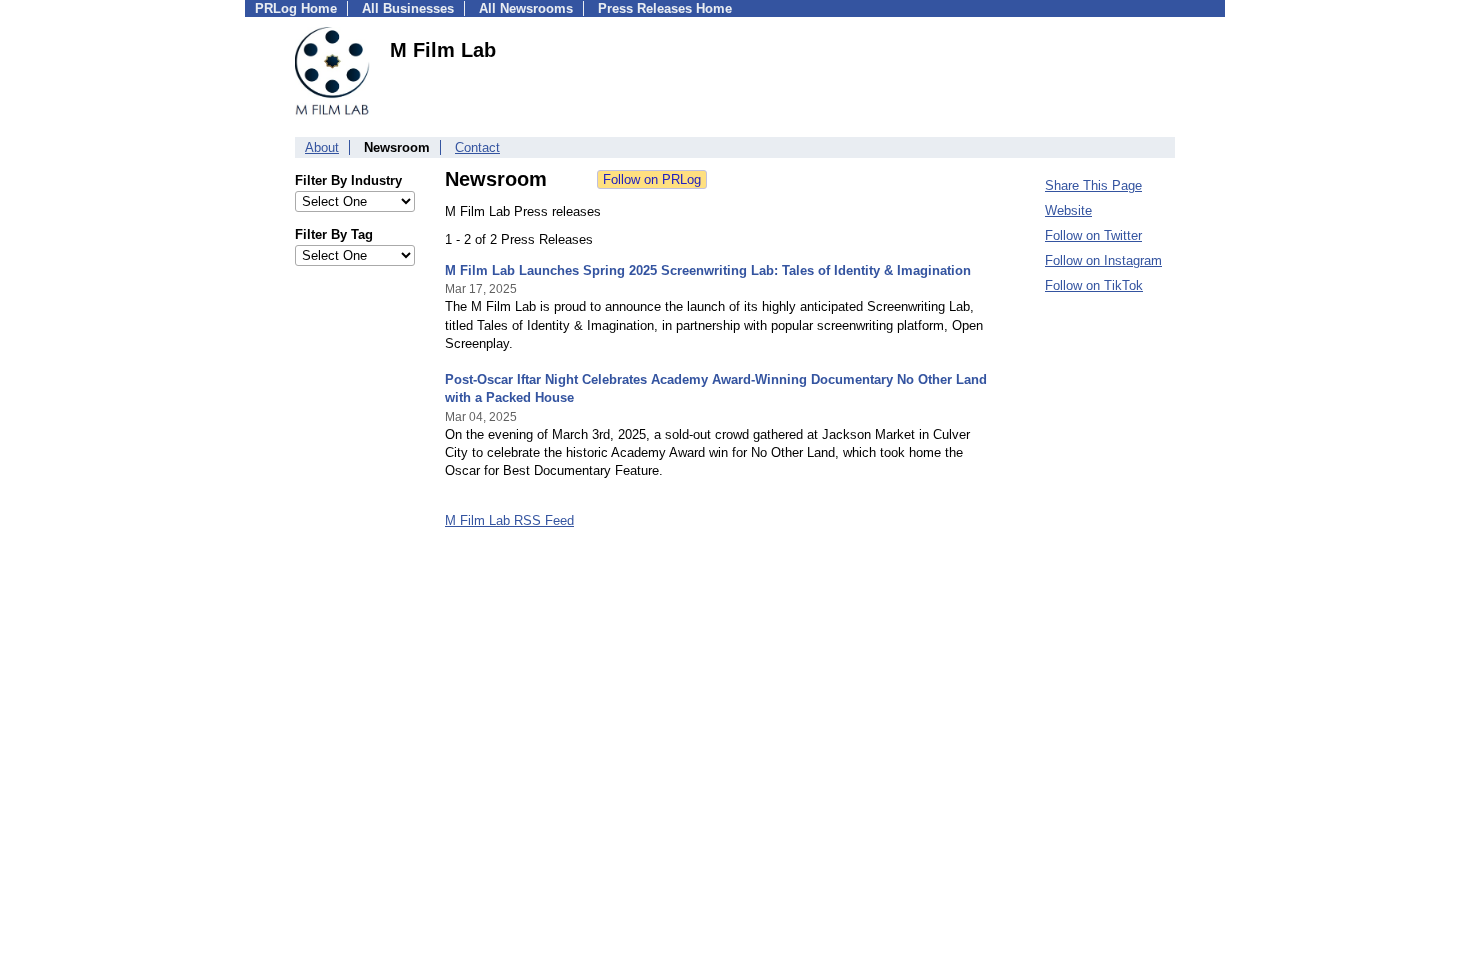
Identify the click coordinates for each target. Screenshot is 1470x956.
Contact (477, 147)
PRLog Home (296, 8)
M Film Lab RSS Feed (509, 520)
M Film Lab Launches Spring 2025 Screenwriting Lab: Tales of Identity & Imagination (708, 270)
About (322, 147)
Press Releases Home (665, 8)
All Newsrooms (526, 8)
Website (1068, 210)
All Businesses (408, 8)
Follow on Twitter (1093, 235)
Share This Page (1093, 185)
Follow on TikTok (1094, 285)
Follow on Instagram (1103, 260)
